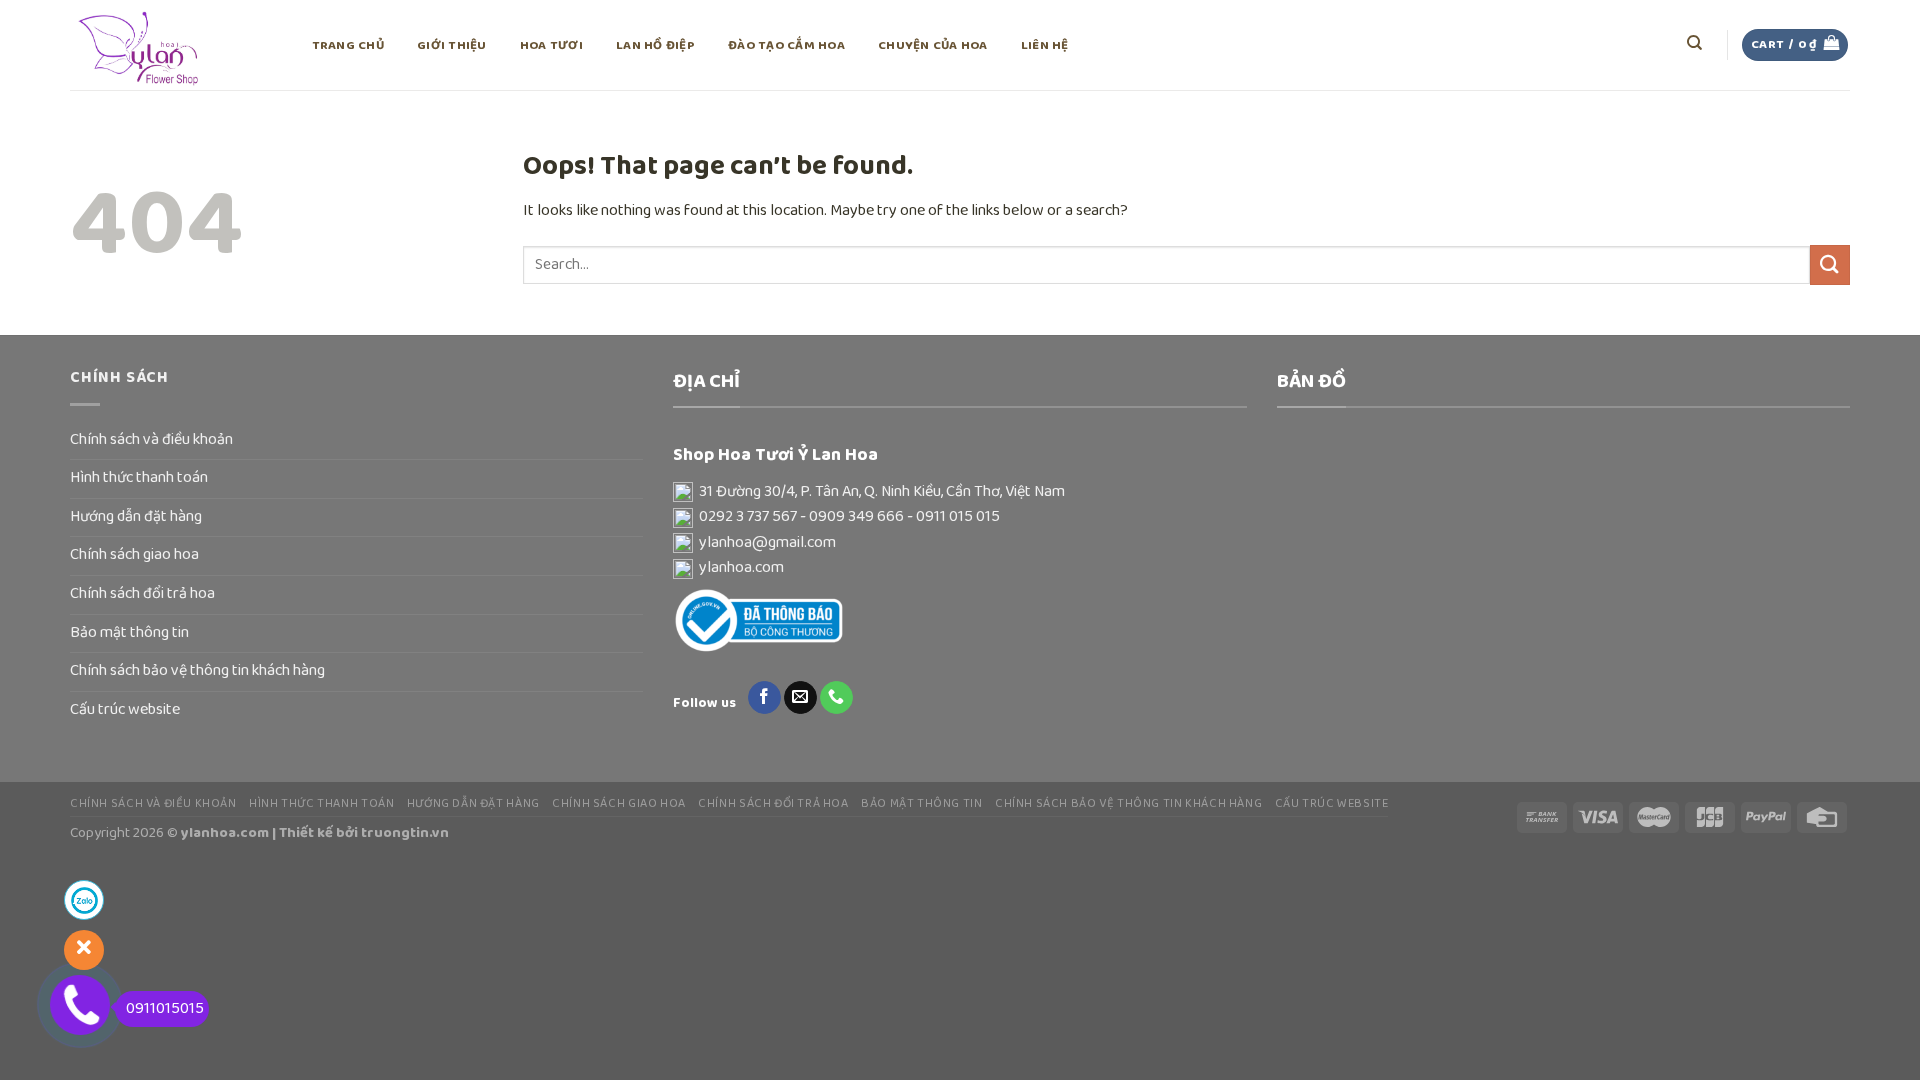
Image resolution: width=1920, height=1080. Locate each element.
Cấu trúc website (125, 710)
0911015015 (165, 1009)
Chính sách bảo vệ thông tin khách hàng (197, 671)
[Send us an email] (800, 698)
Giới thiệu (452, 45)
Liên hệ (1045, 45)
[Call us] (836, 698)
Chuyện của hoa (933, 45)
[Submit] (1830, 264)
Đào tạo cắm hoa (786, 45)
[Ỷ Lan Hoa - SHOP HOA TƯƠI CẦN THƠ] (170, 45)
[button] (959, 493)
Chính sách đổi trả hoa (142, 594)
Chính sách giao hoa (134, 555)
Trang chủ (348, 45)
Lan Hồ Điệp (655, 45)
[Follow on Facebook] (764, 698)
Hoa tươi (551, 45)
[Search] (1695, 43)
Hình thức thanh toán (139, 478)
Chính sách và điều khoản (151, 440)
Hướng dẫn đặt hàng (136, 517)
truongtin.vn (405, 833)
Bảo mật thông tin (129, 633)
